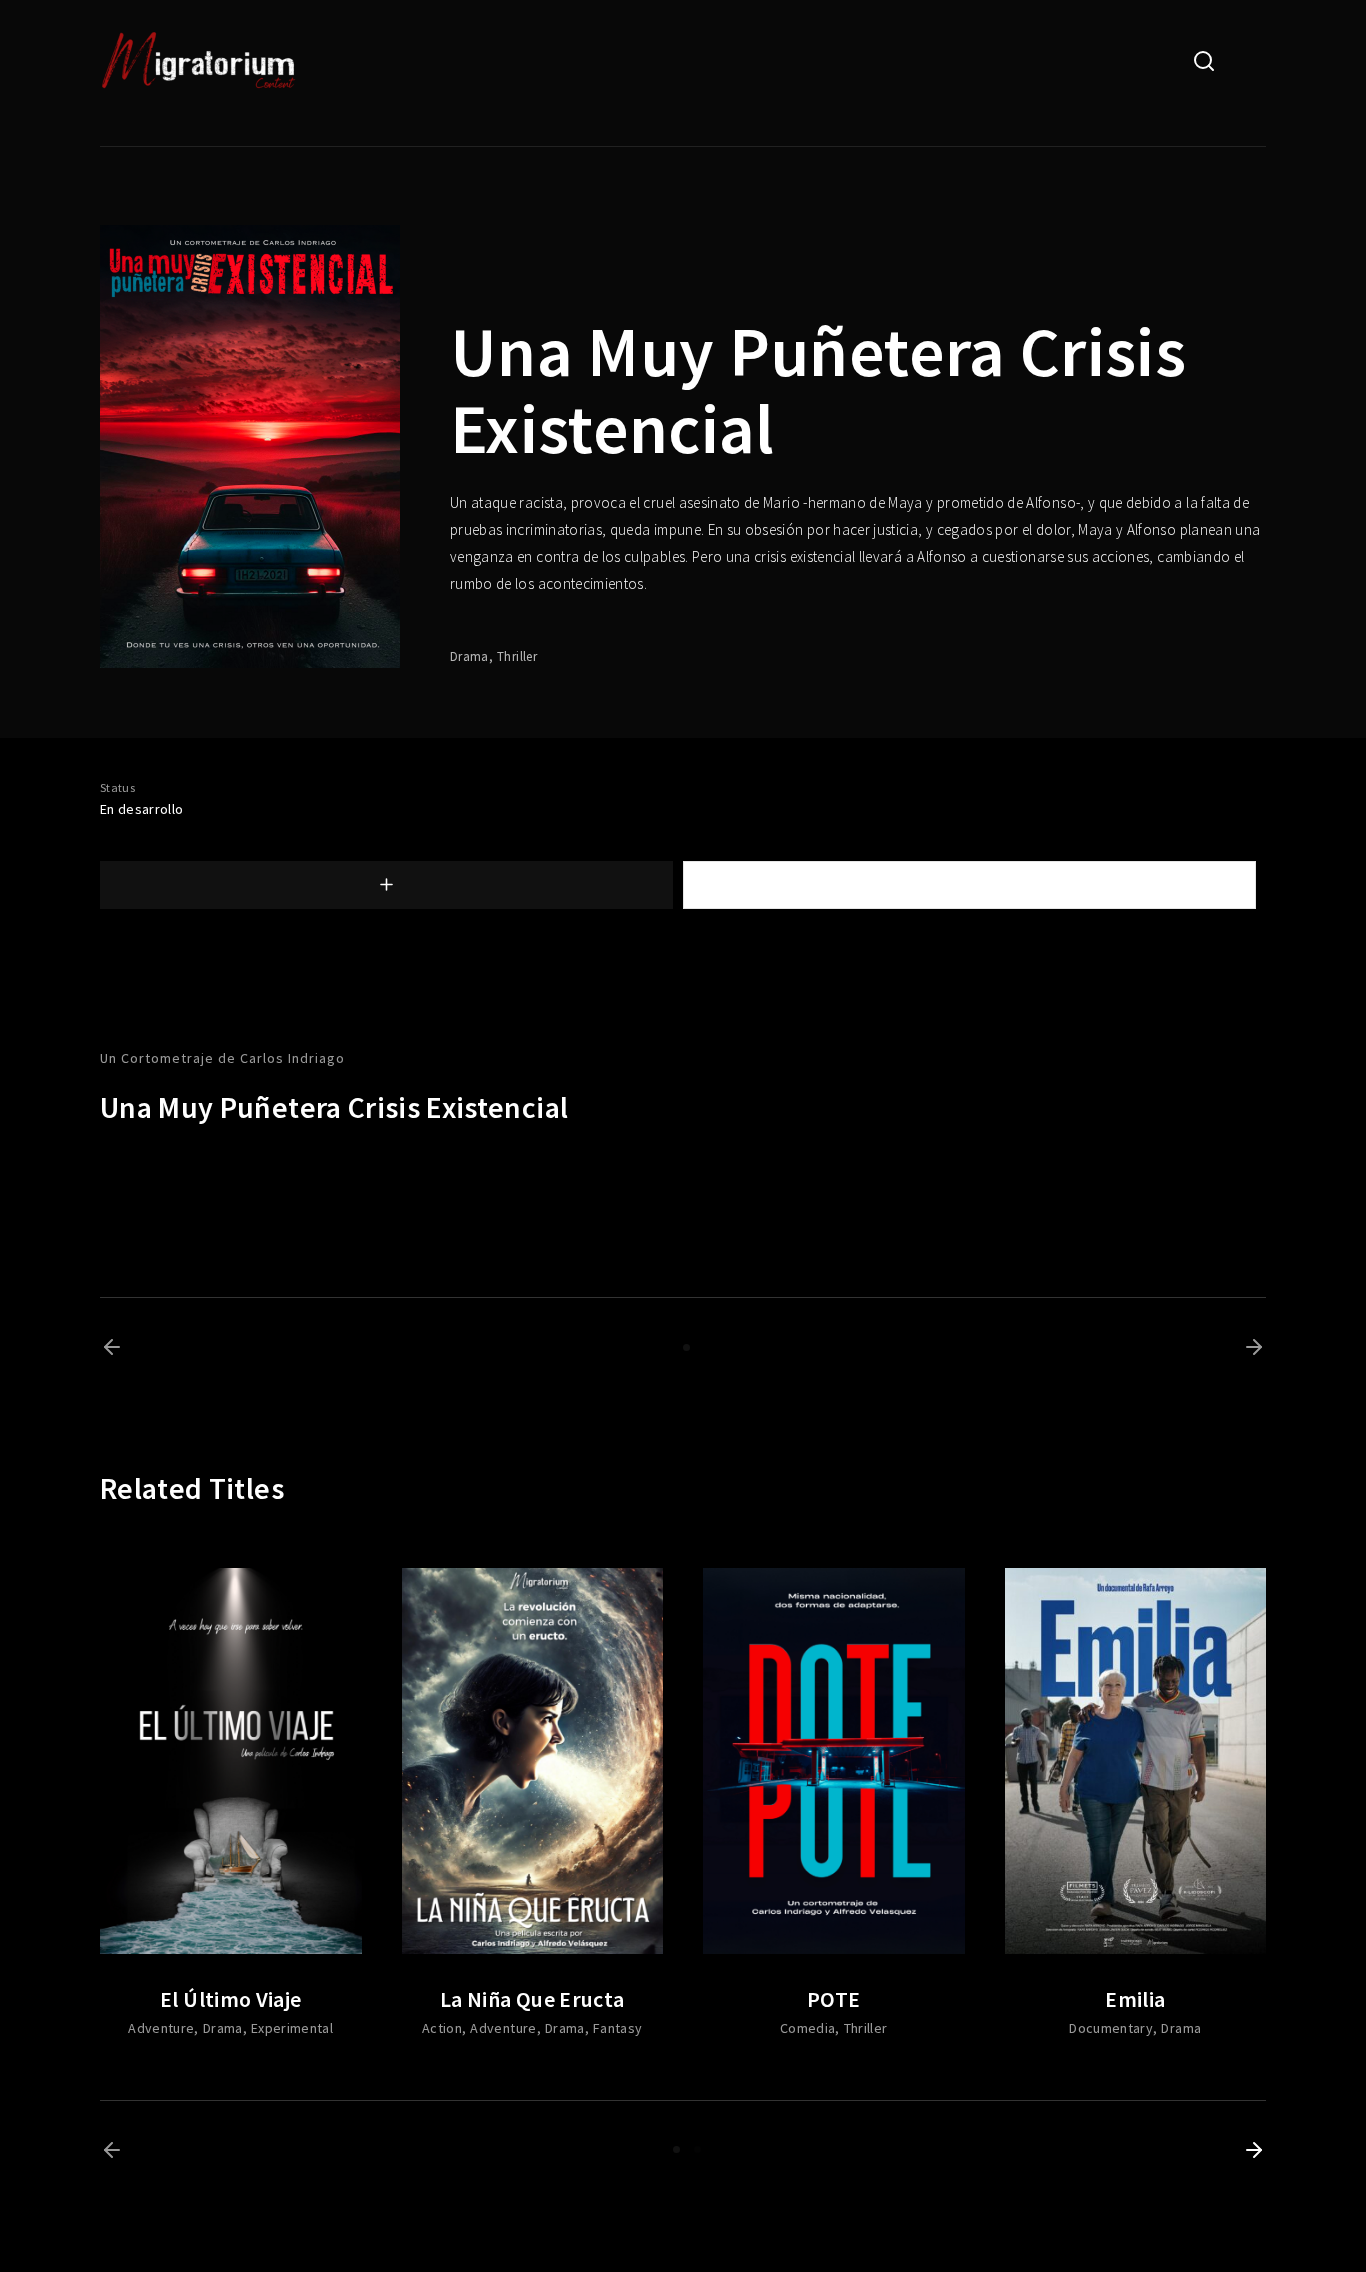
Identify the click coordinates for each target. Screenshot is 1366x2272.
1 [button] (686, 1347)
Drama (469, 656)
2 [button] (697, 2149)
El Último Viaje (230, 1999)
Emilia (1135, 1999)
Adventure (161, 2028)
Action (442, 2028)
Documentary (1111, 2028)
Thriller (517, 656)
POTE (833, 1999)
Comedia (807, 2028)
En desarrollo (142, 809)
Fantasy (617, 2028)
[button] (112, 1347)
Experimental (292, 2028)
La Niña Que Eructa (532, 1999)
